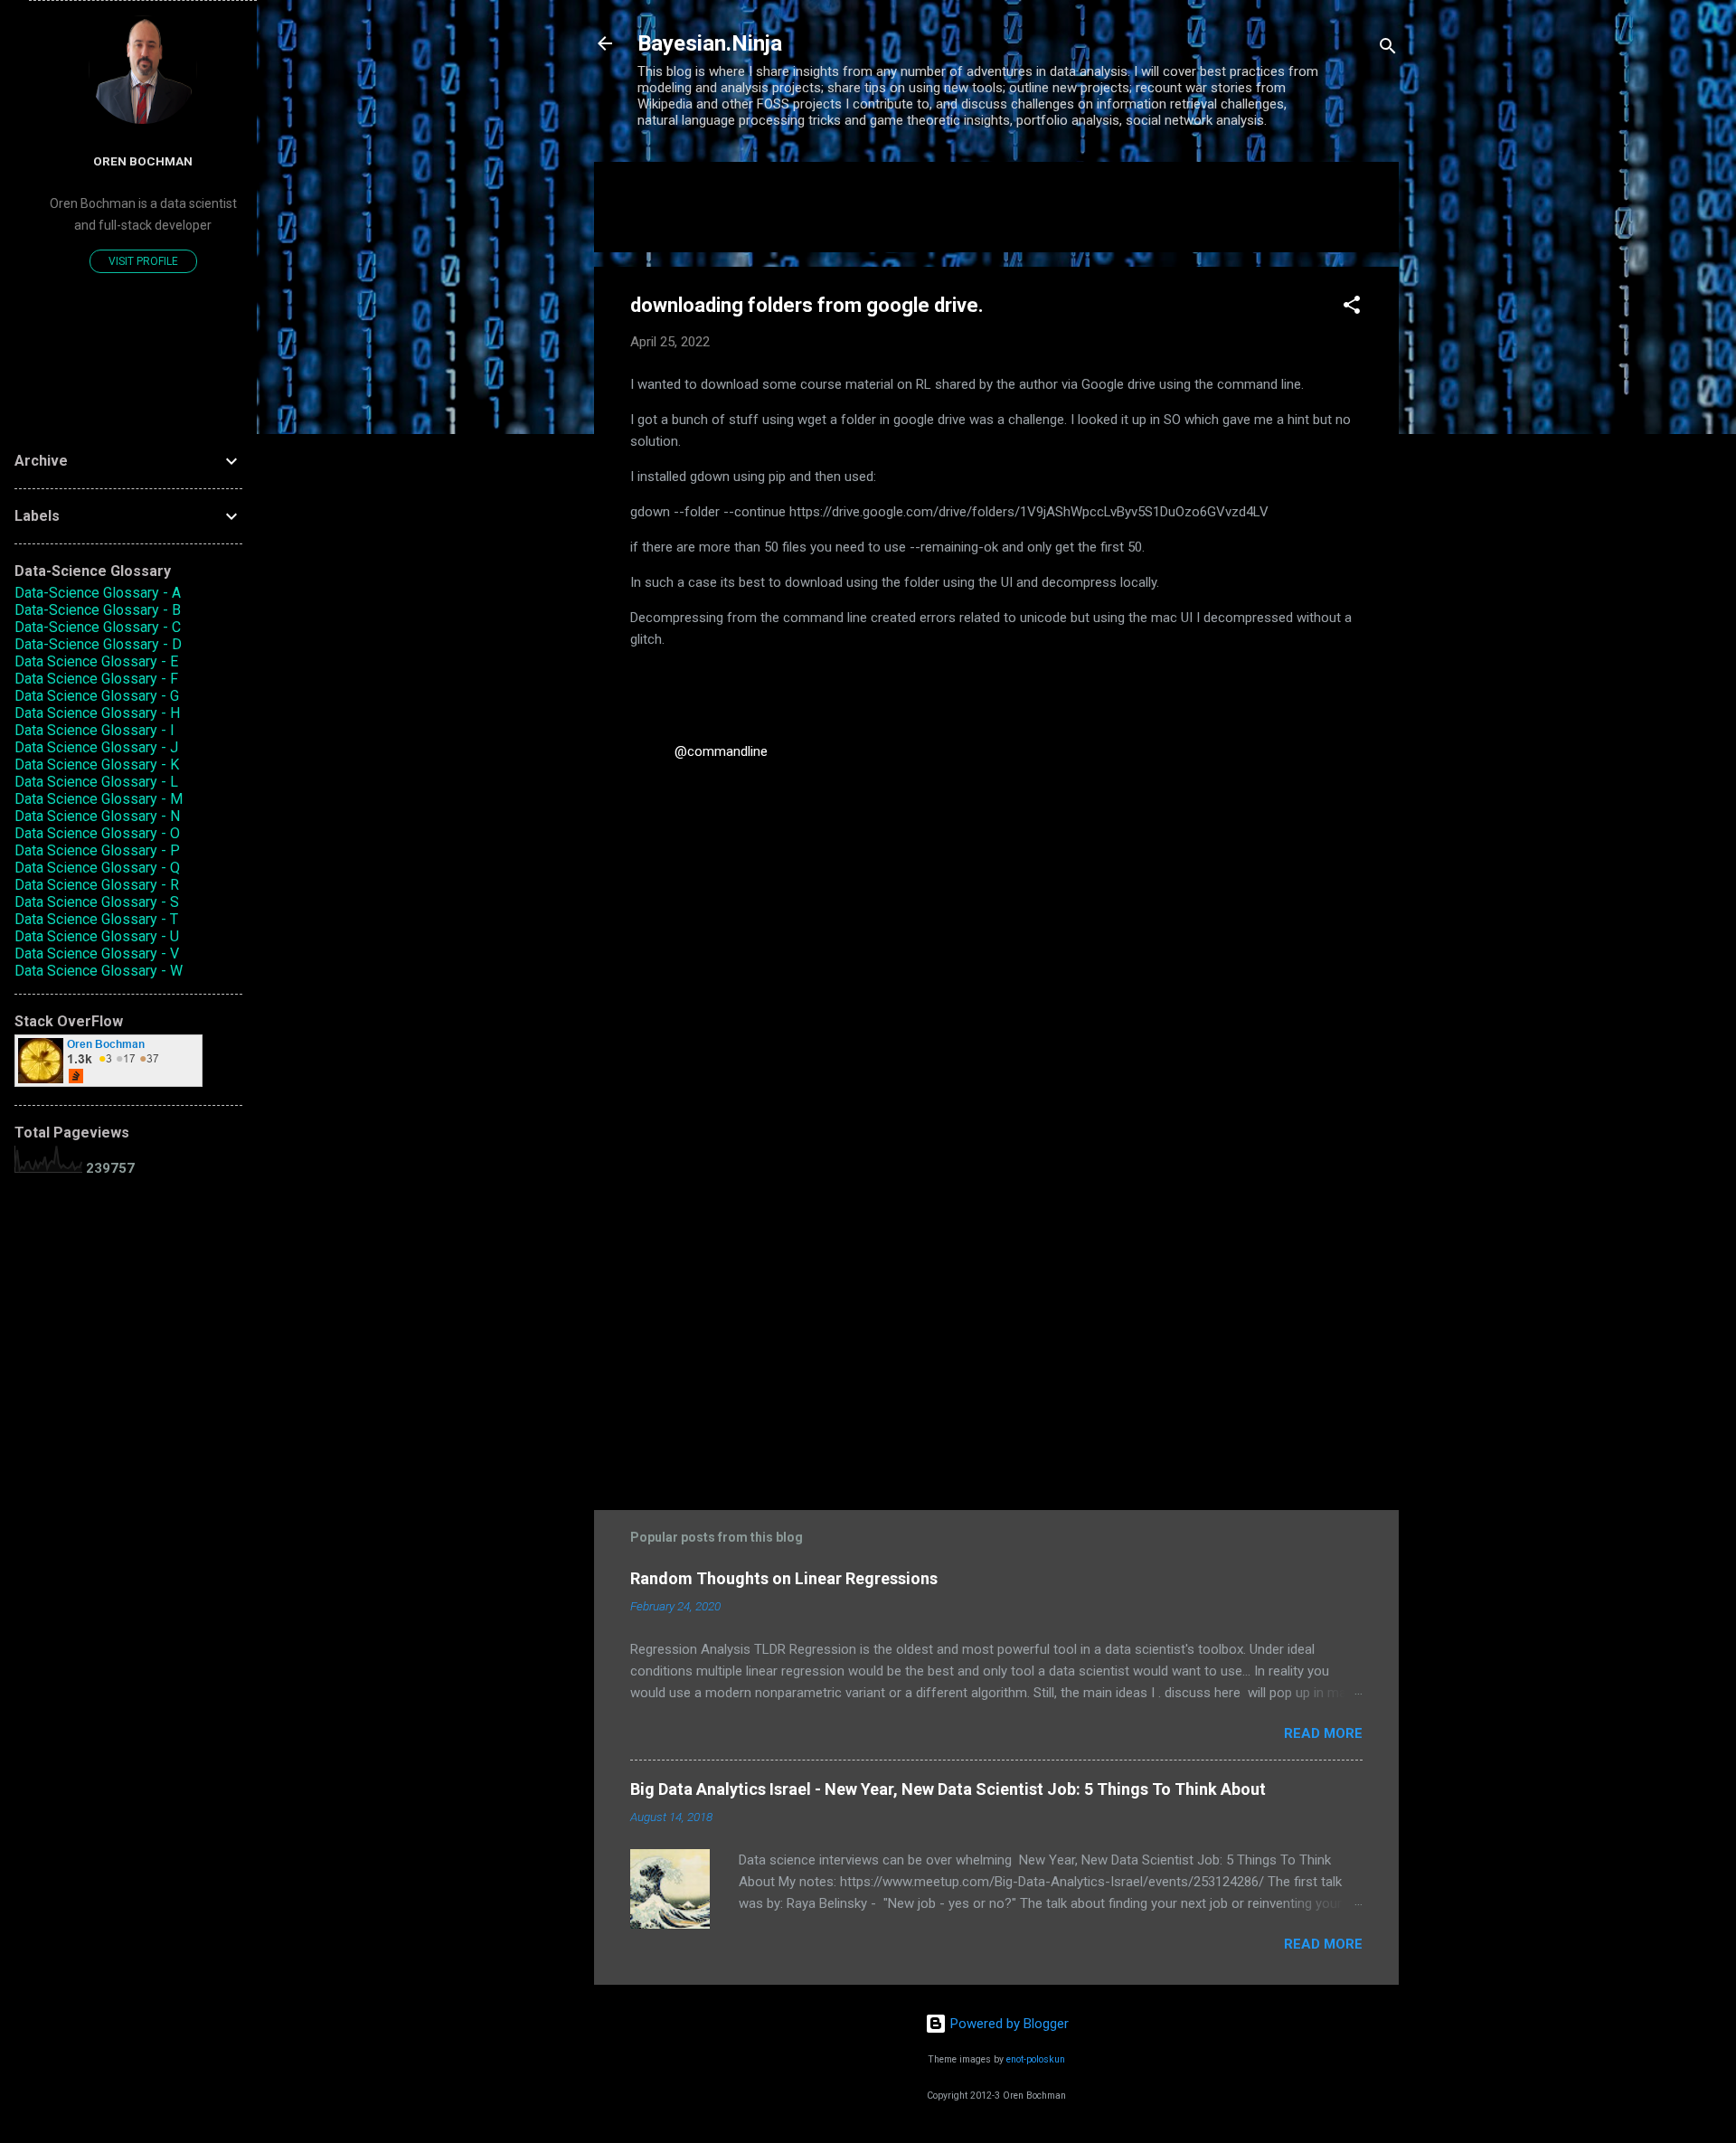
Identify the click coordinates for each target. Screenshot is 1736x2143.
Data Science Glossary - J (96, 747)
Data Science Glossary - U (97, 936)
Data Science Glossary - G (97, 696)
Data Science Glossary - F (96, 679)
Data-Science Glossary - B (98, 610)
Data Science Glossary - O (97, 833)
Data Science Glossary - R (97, 885)
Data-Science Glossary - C (98, 627)
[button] (1352, 308)
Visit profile (143, 261)
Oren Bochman (143, 161)
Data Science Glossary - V (97, 953)
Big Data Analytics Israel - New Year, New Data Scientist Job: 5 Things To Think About (948, 1789)
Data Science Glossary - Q (97, 868)
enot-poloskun (1036, 2059)
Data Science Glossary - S (97, 902)
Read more (1323, 1733)
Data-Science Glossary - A (98, 593)
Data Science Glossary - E (96, 661)
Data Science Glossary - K (97, 765)
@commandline (721, 751)
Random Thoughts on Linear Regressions (784, 1578)
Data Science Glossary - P (97, 850)
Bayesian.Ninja (710, 43)
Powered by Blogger (1008, 2024)
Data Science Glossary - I (94, 730)
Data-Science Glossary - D (98, 644)
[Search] (1388, 49)
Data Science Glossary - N (97, 816)
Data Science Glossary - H (97, 713)
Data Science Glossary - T (96, 919)
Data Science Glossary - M (99, 799)
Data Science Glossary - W (99, 971)
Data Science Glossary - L (96, 782)
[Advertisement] (996, 1327)
